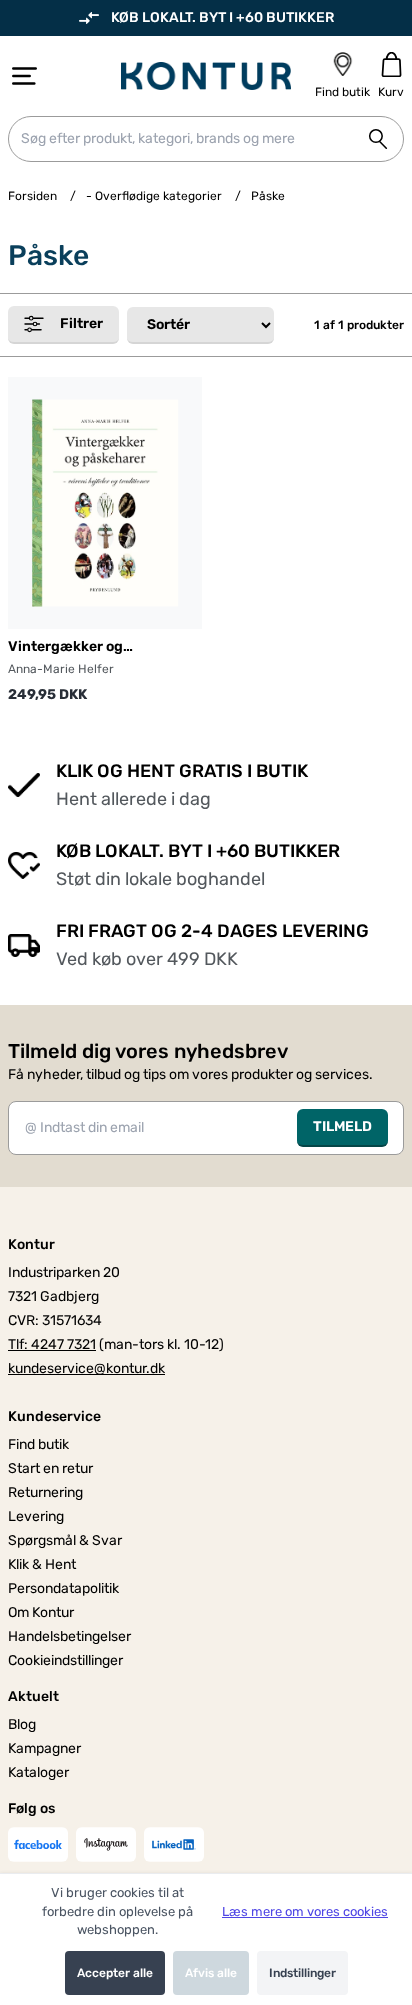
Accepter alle (115, 1973)
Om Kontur (41, 1612)
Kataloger (38, 1772)
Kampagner (44, 1748)
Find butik (38, 1444)
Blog (22, 1724)
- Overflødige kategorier (154, 196)
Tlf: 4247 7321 (52, 1344)
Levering (36, 1516)
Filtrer (81, 323)
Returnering (45, 1492)
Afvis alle (211, 1973)
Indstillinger (302, 1973)
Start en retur (50, 1468)
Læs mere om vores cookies (305, 1911)
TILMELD (342, 1126)
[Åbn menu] (24, 76)
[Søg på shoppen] (378, 139)
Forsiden (32, 196)
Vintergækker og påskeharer (65, 647)
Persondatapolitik (63, 1588)
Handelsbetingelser (69, 1636)
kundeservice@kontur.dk (86, 1368)
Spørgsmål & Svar (65, 1540)
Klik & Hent (42, 1564)
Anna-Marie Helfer (61, 669)
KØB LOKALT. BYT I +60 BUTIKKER (222, 17)
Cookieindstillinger (65, 1660)
